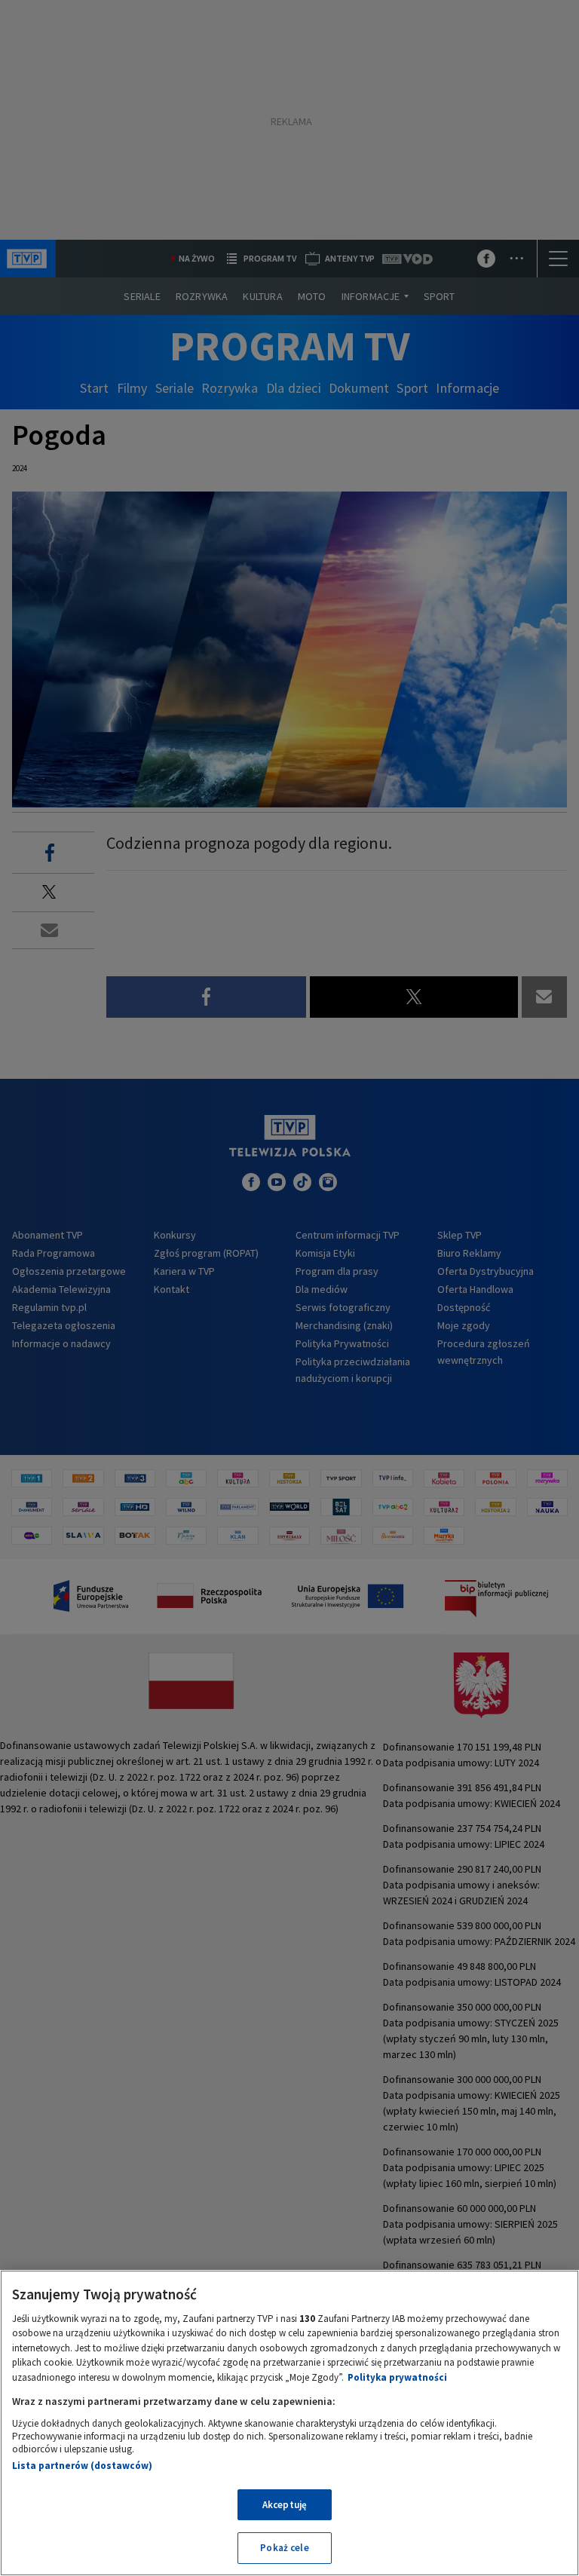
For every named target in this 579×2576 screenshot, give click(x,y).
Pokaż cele (284, 2548)
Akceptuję (285, 2505)
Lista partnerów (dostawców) (82, 2466)
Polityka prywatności (397, 2377)
